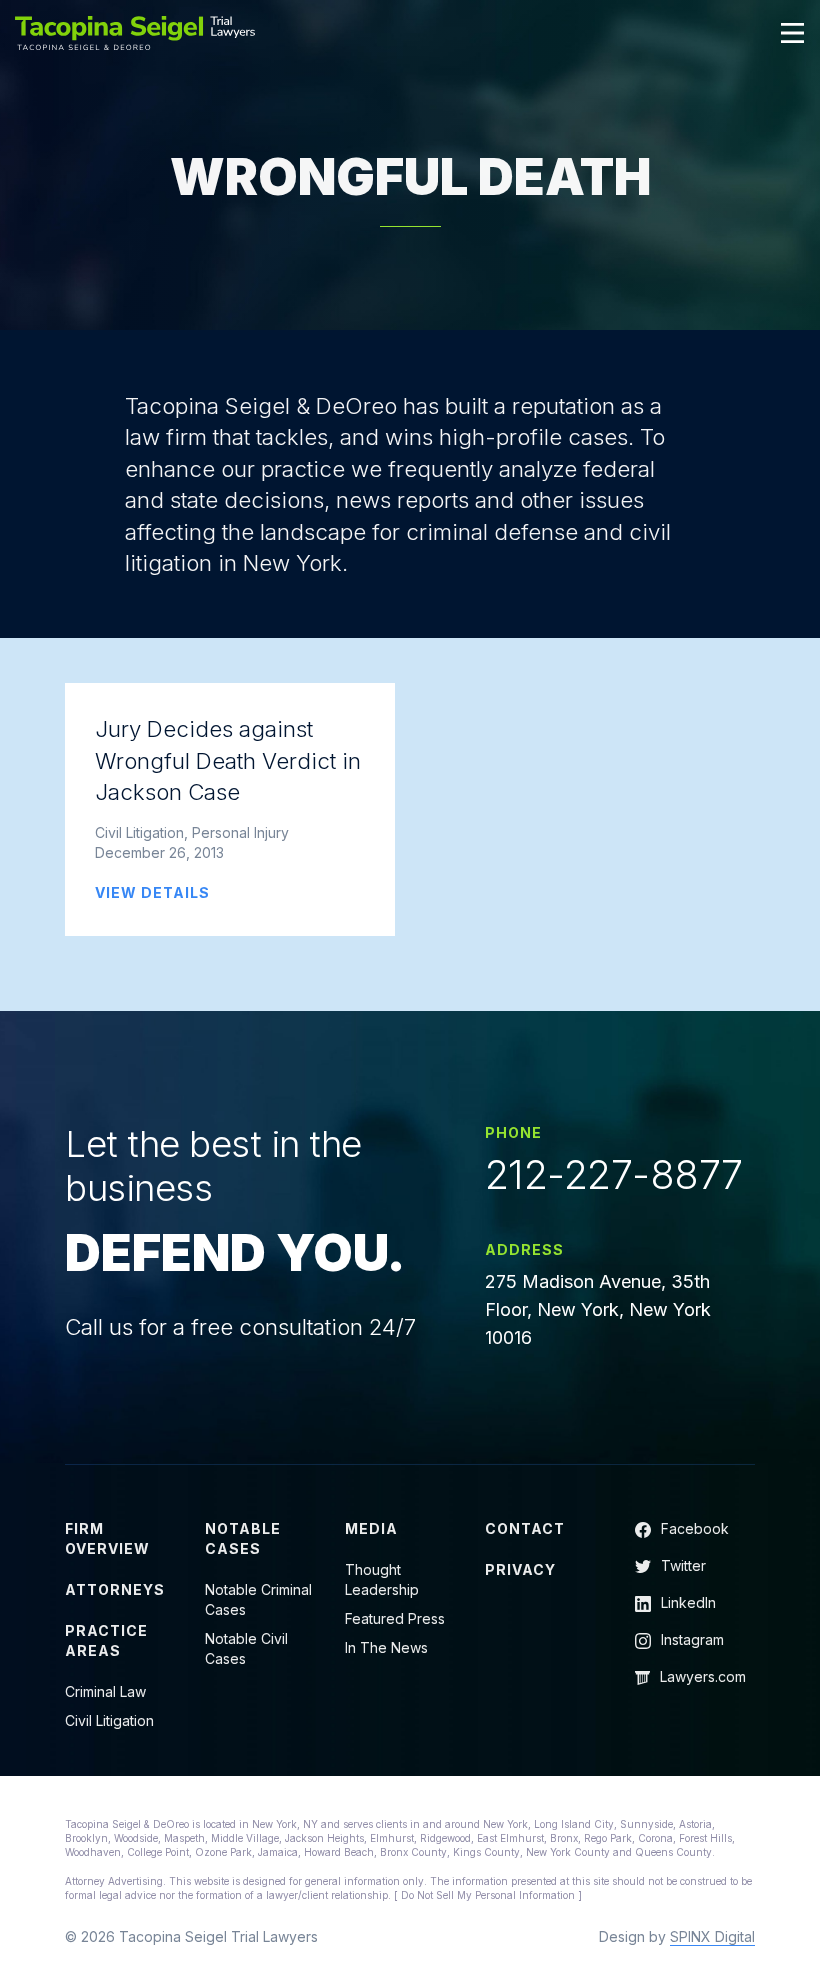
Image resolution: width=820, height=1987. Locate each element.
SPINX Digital (712, 1936)
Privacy (520, 1569)
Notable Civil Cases (246, 1648)
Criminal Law (105, 1691)
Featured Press (395, 1618)
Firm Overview (107, 1538)
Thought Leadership (382, 1579)
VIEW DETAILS (152, 892)
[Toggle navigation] (793, 33)
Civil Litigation (109, 1720)
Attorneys (115, 1589)
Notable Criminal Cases (258, 1599)
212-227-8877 (614, 1175)
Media (371, 1528)
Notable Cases (243, 1538)
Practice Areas (106, 1640)
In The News (386, 1647)
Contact (525, 1528)
